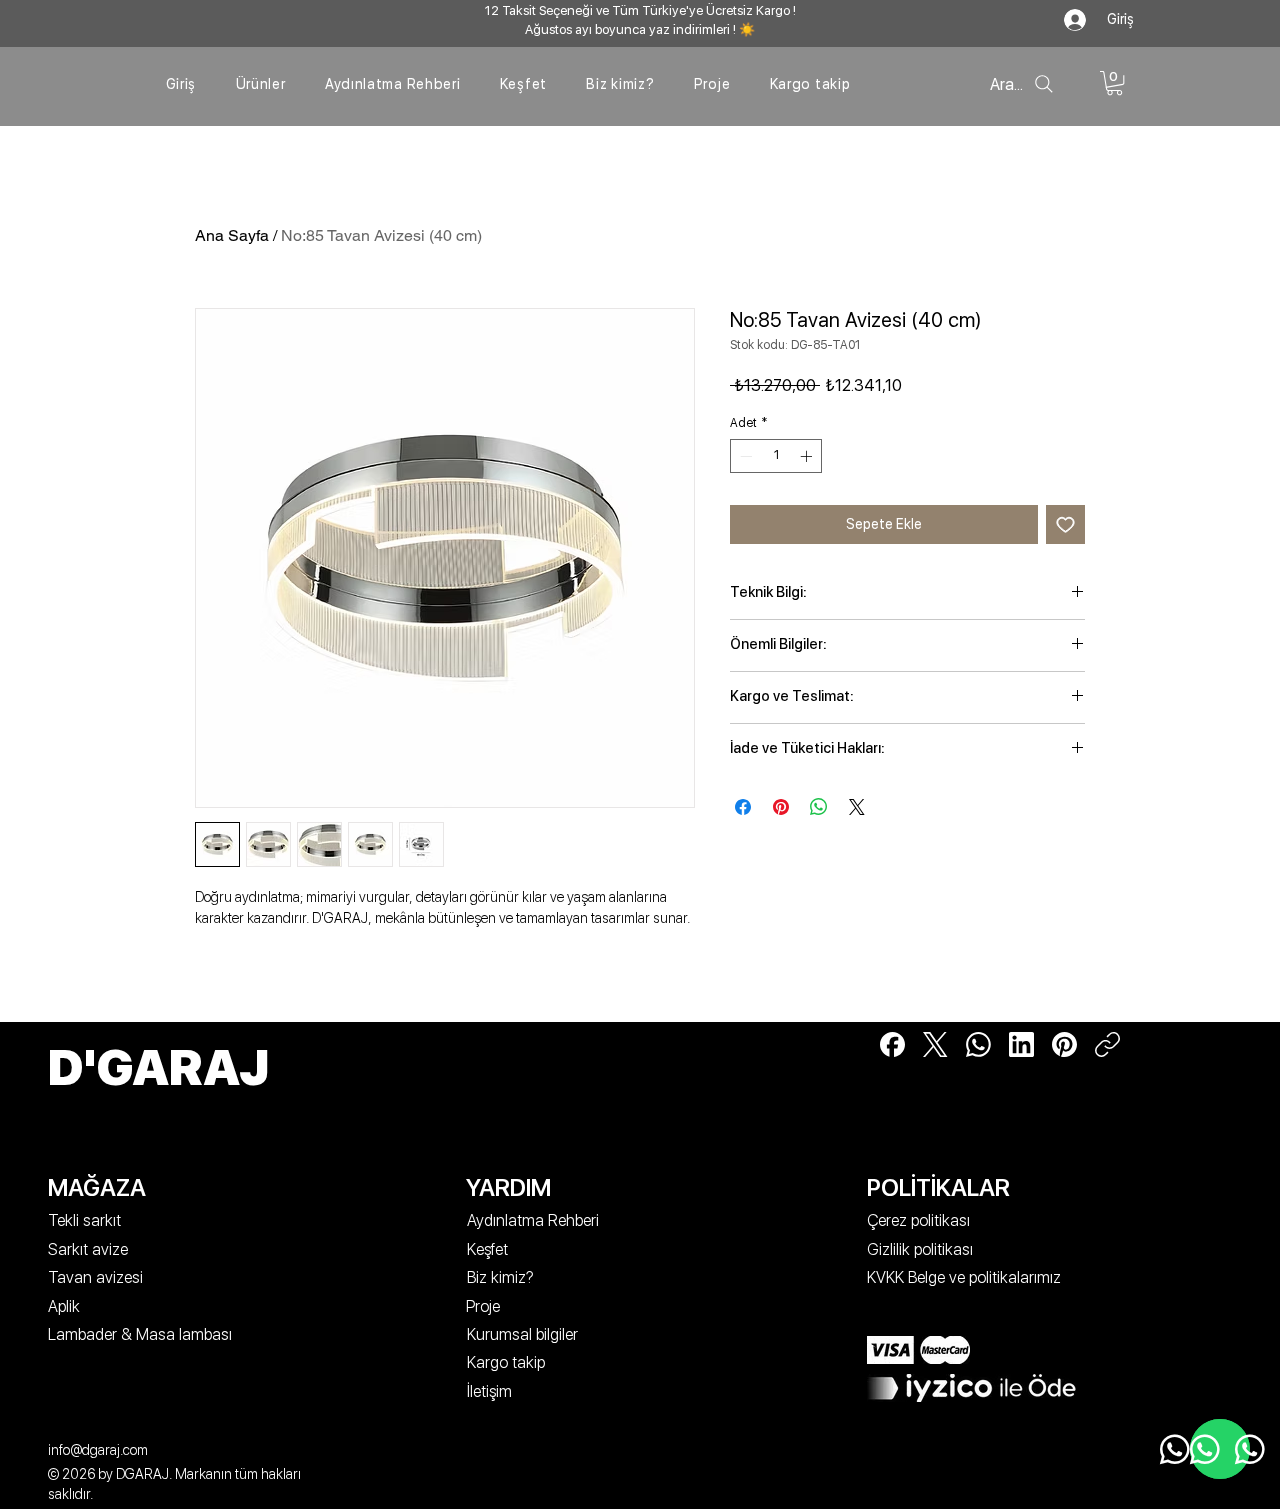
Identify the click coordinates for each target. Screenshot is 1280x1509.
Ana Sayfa (232, 235)
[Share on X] (857, 807)
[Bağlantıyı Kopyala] (1107, 1044)
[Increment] (808, 456)
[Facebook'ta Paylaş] (743, 807)
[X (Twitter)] (935, 1044)
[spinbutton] (776, 456)
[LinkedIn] (1021, 1044)
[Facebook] (892, 1044)
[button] (1114, 83)
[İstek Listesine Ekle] (1065, 524)
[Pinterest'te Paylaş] (781, 807)
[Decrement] (744, 456)
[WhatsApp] (978, 1044)
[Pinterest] (1064, 1044)
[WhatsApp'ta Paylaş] (819, 807)
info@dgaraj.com (98, 1450)
